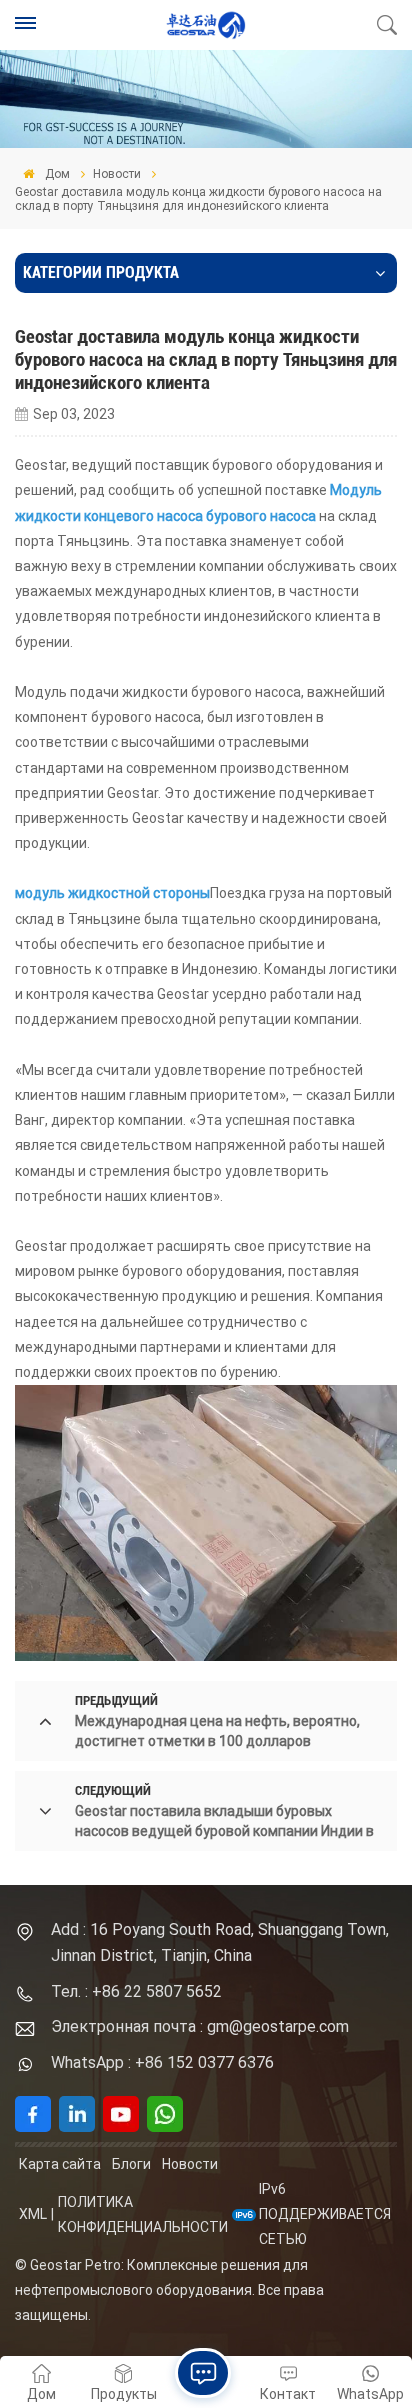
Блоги (131, 2164)
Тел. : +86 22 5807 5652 (136, 1991)
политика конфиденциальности (143, 2214)
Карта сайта (60, 2164)
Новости (117, 174)
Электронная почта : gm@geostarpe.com (200, 2026)
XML (33, 2214)
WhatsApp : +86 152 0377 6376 (162, 2062)
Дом (56, 174)
